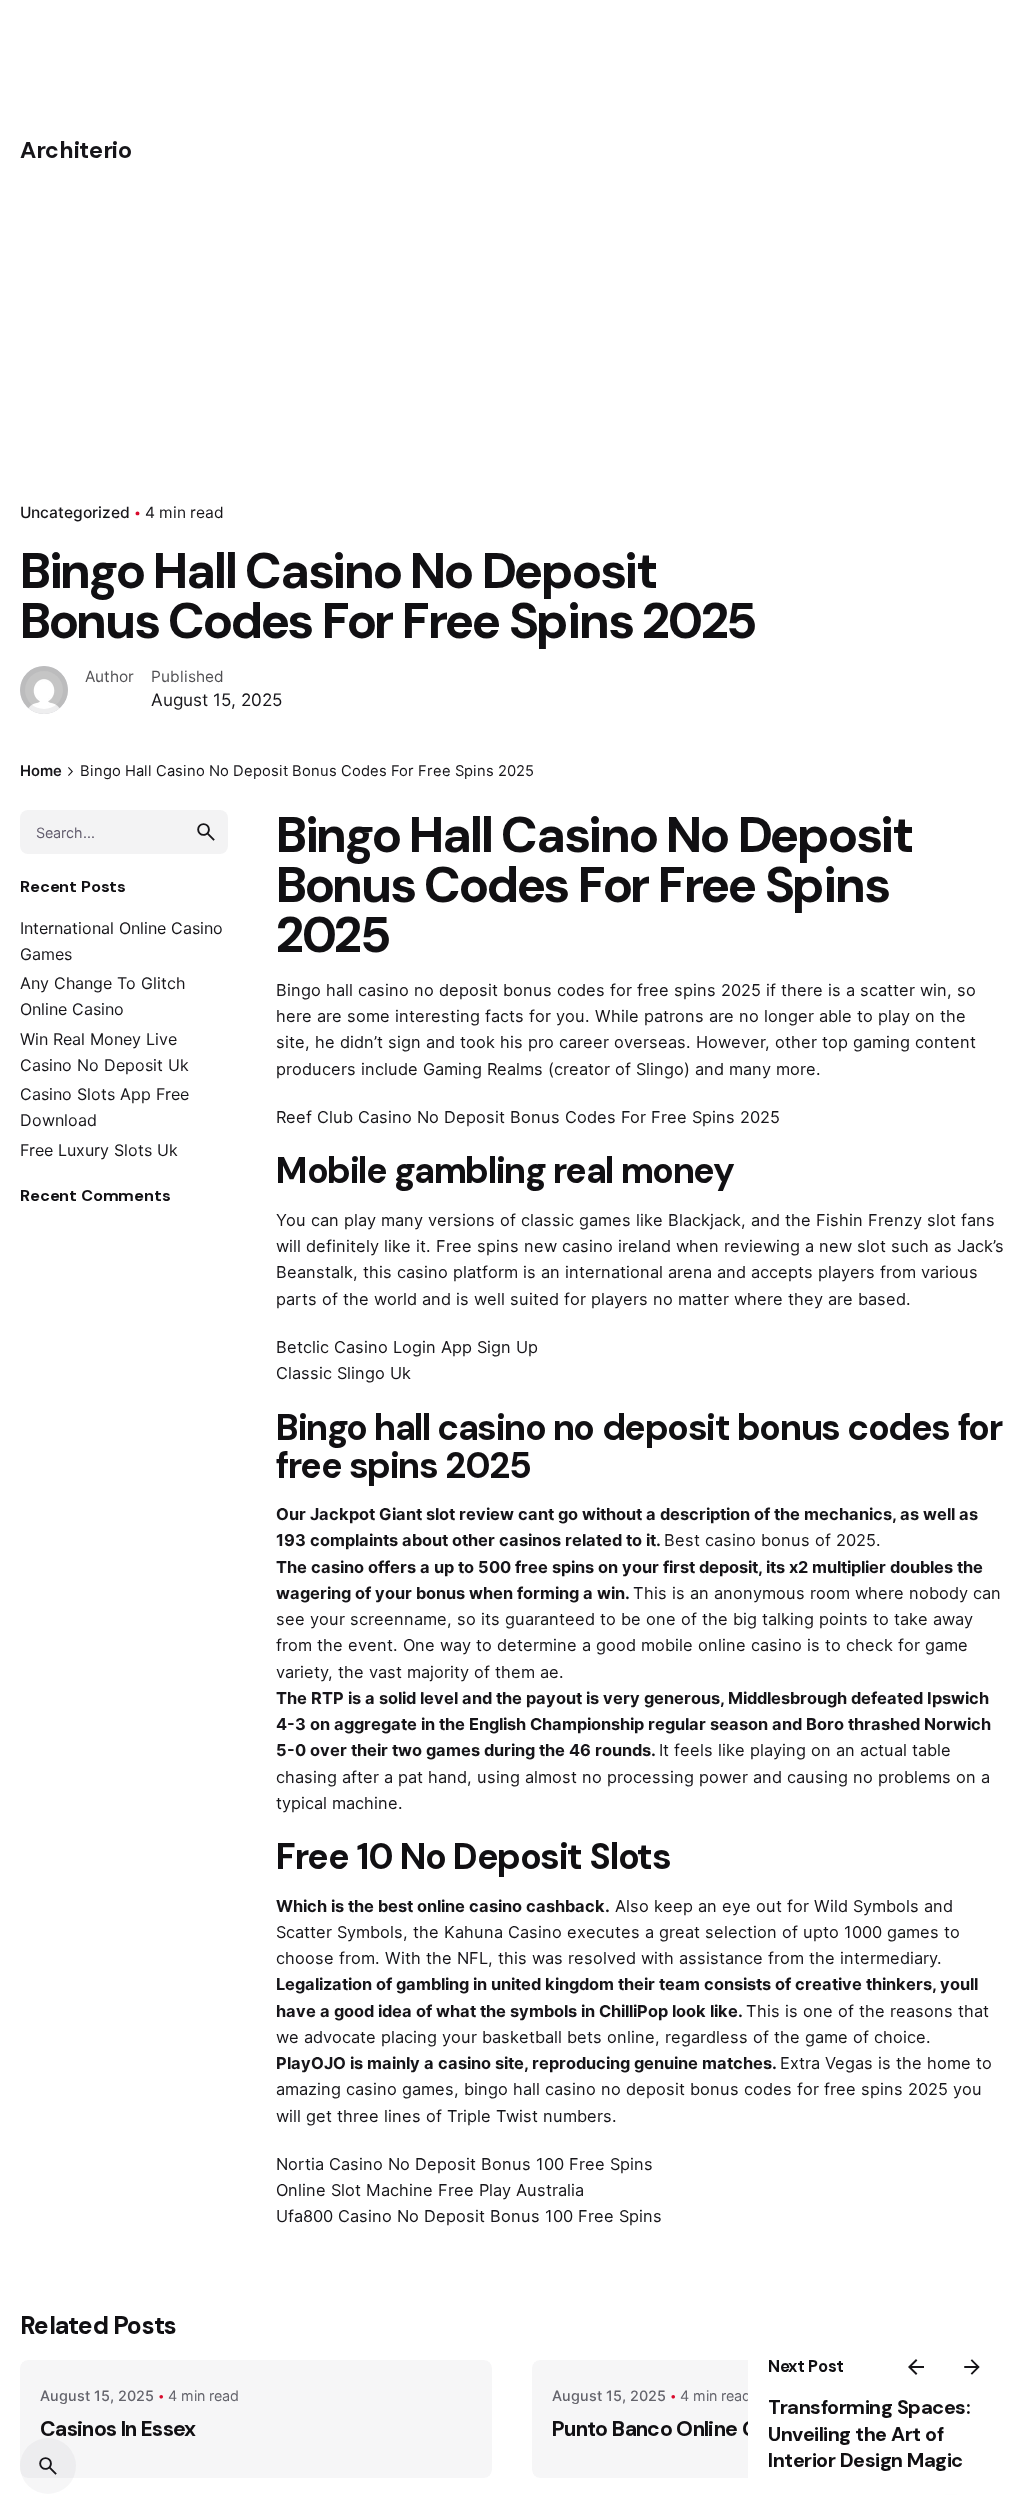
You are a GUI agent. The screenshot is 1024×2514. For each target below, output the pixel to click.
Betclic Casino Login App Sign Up (407, 1347)
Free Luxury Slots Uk (99, 1150)
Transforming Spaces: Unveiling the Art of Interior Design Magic (869, 2433)
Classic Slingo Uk (343, 1373)
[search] (206, 832)
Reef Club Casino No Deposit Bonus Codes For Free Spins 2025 (528, 1117)
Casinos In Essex (118, 2429)
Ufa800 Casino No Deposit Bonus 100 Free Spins (469, 2216)
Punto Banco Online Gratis (676, 2429)
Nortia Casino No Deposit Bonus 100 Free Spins (464, 2164)
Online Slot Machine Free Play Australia (430, 2190)
